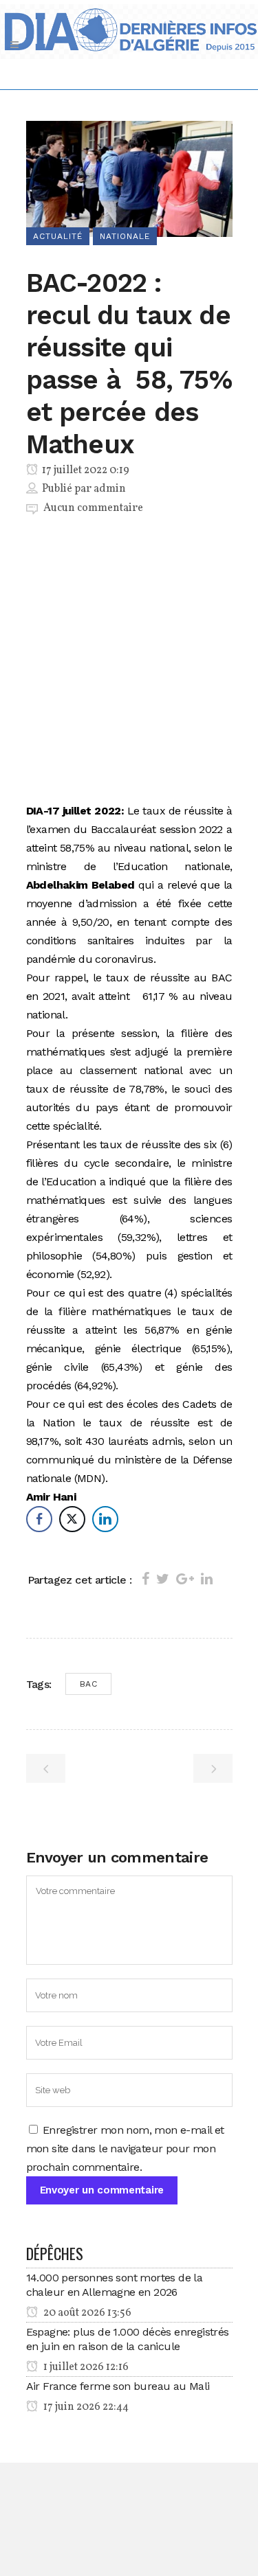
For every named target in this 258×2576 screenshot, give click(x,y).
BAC (89, 1684)
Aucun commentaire (93, 508)
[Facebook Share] (39, 1519)
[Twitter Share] (72, 1519)
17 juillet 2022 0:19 (85, 470)
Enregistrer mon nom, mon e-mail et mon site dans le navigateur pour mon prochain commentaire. (125, 2148)
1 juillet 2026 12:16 (85, 2367)
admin (110, 489)
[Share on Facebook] (146, 1579)
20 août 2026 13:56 (86, 2313)
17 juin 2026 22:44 (85, 2407)
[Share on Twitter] (163, 1579)
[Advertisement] (129, 662)
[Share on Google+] (185, 1579)
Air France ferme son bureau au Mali (118, 2386)
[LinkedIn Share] (105, 1519)
